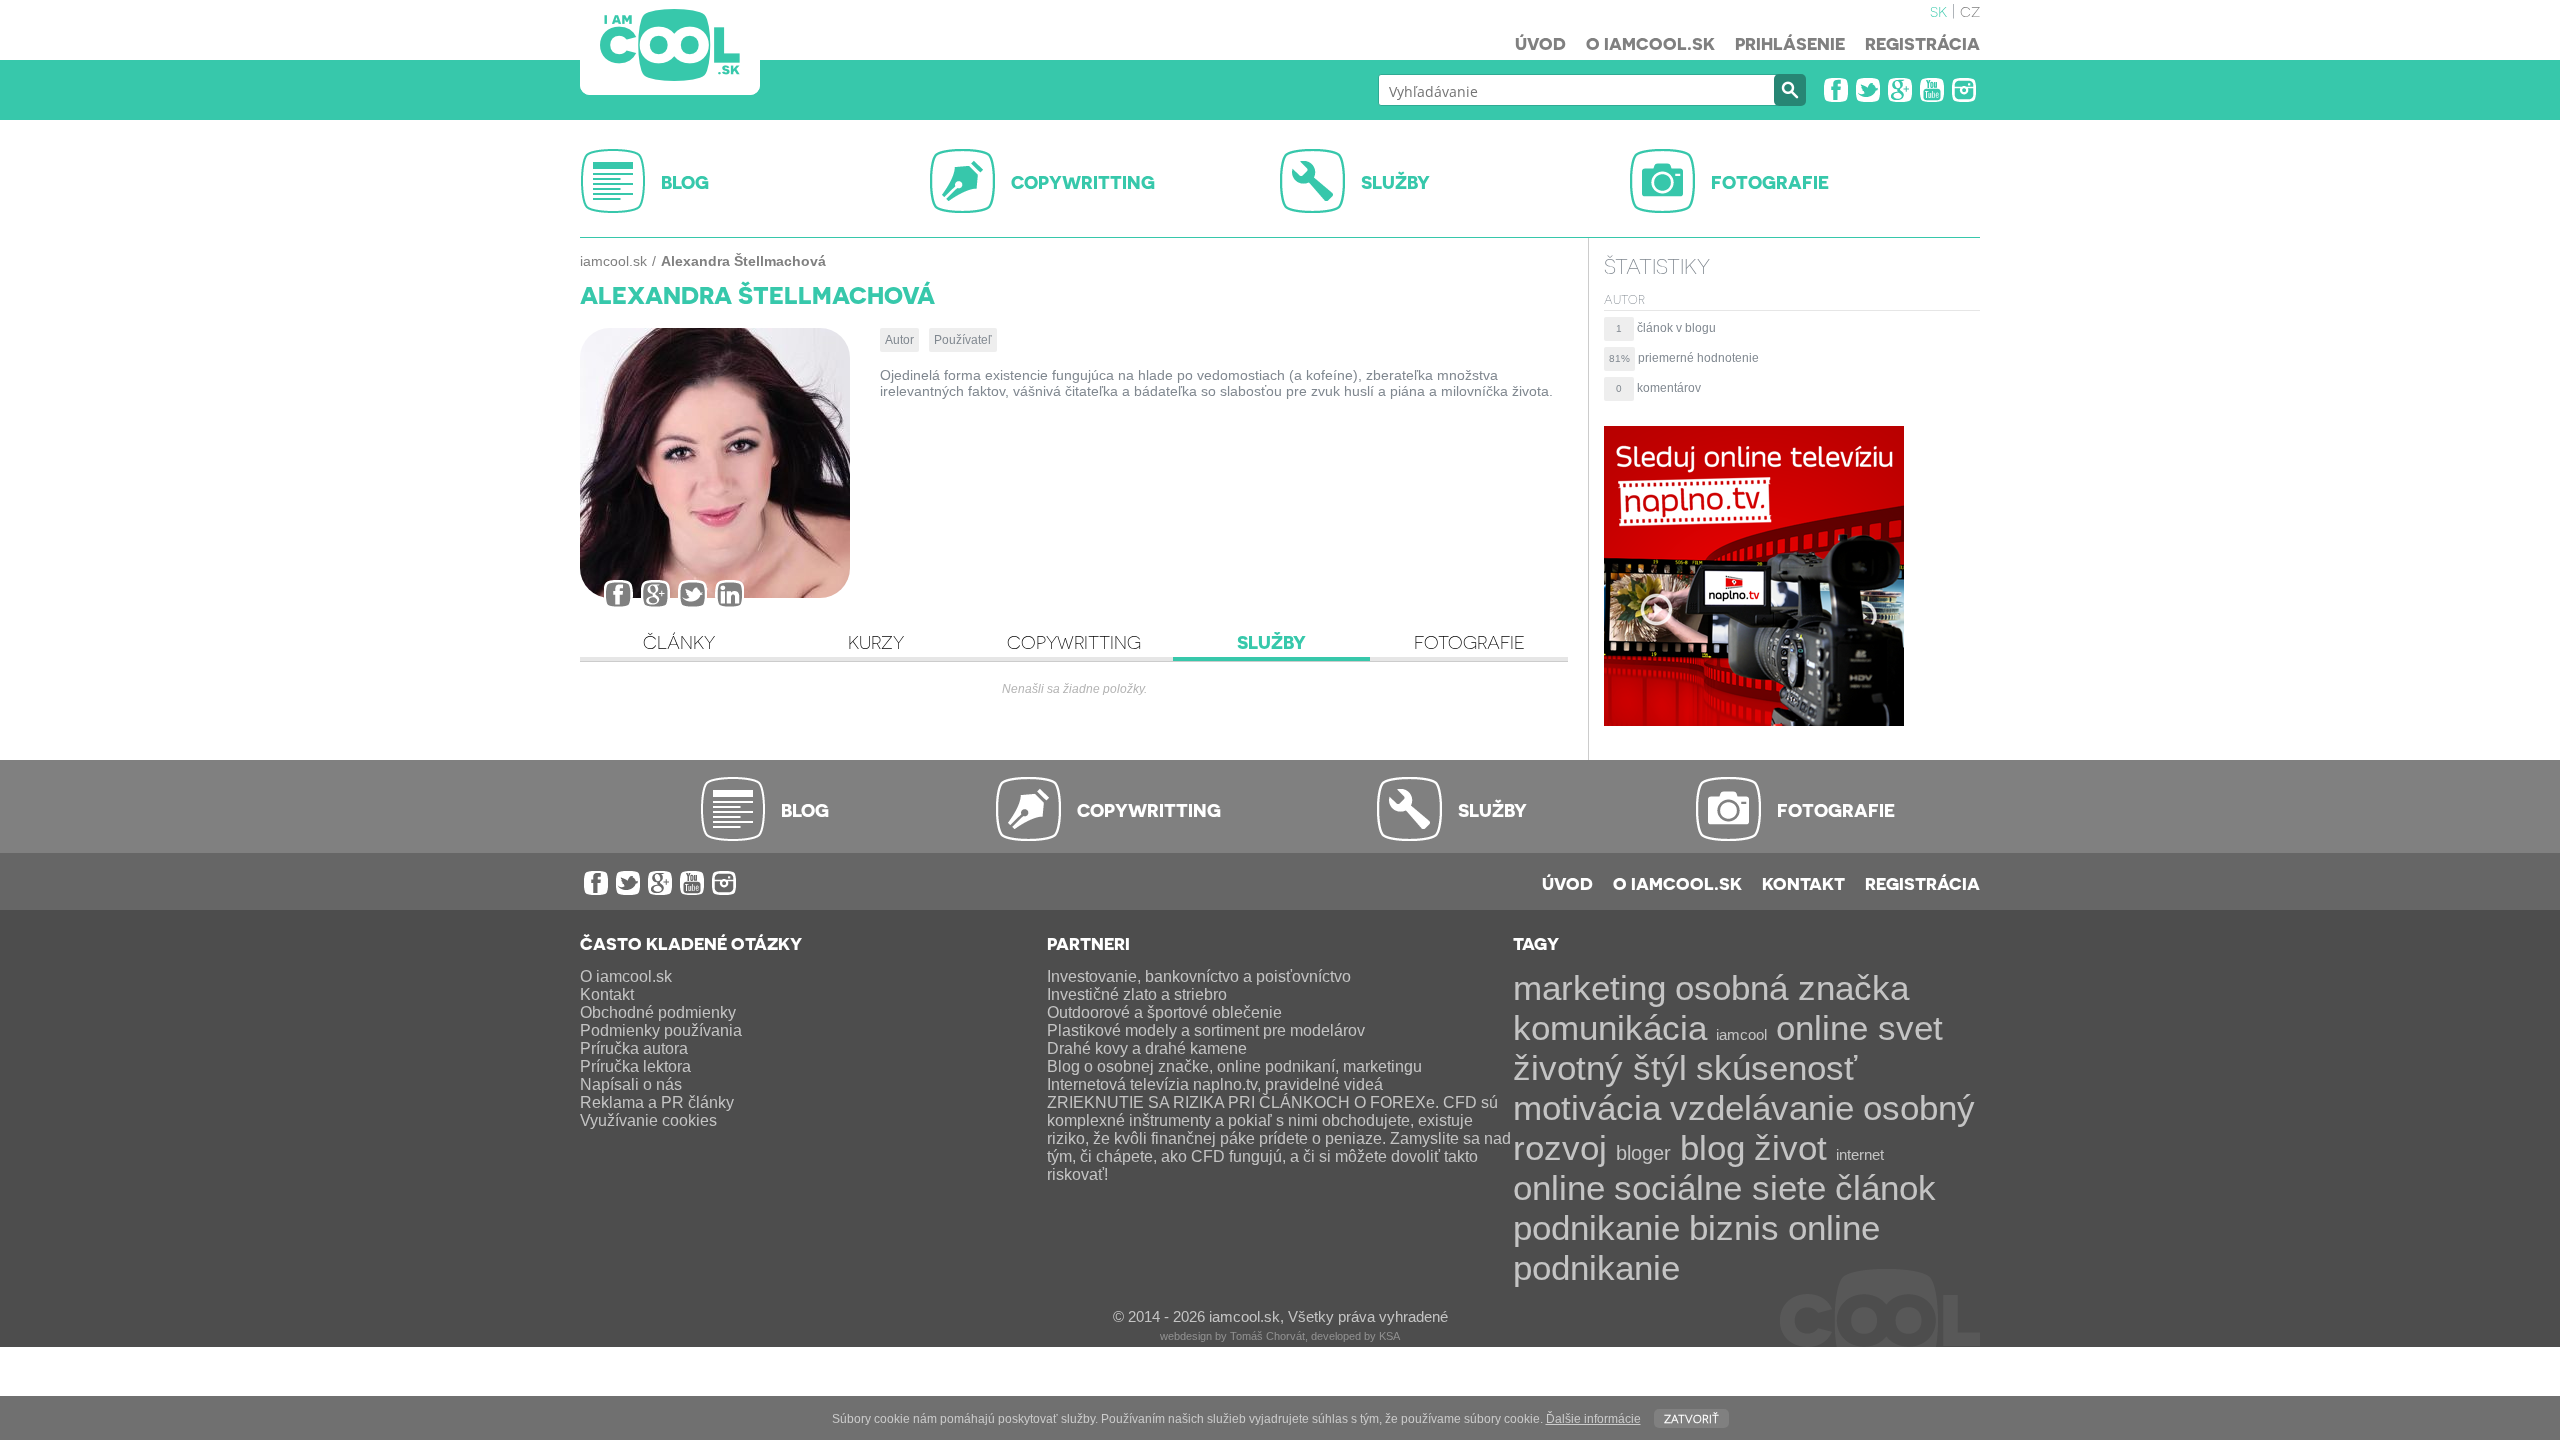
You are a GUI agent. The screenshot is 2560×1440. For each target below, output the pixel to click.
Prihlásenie (1790, 43)
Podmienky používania (661, 1030)
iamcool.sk (613, 261)
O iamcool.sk (1650, 43)
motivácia (1587, 1107)
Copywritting (1074, 642)
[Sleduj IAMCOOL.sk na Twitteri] (1868, 90)
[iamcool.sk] (670, 47)
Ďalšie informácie (1593, 1419)
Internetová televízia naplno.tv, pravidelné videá (1215, 1084)
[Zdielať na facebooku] (618, 594)
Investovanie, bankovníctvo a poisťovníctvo (1199, 976)
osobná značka (1792, 987)
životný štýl (1600, 1067)
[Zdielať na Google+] (655, 594)
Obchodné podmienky (658, 1012)
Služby (1271, 642)
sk (1938, 10)
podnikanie (1596, 1227)
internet (1860, 1154)
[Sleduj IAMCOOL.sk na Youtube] (1932, 90)
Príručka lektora (635, 1066)
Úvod (1540, 43)
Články (679, 642)
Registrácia (1922, 43)
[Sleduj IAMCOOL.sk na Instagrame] (1964, 90)
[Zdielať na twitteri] (692, 594)
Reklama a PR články (657, 1102)
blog (1712, 1147)
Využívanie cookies (648, 1120)
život (1790, 1147)
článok (1885, 1187)
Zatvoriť (1691, 1417)
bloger (1643, 1153)
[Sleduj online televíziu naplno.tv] (1754, 720)
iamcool (1741, 1034)
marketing (1589, 987)
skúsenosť (1776, 1067)
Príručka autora (634, 1048)
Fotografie (1469, 642)
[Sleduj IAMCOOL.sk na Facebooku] (1836, 90)
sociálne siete (1720, 1187)
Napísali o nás (631, 1084)
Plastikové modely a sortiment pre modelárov (1206, 1030)
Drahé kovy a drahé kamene (1147, 1048)
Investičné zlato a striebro (1137, 994)
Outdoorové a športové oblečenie (1164, 1012)
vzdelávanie (1762, 1107)
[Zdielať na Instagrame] (729, 594)
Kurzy (876, 642)
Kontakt (1803, 883)
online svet (1859, 1027)
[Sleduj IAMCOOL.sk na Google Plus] (1900, 90)
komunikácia (1610, 1027)
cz (1970, 10)
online (1559, 1187)
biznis (1734, 1227)
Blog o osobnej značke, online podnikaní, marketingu (1234, 1066)
